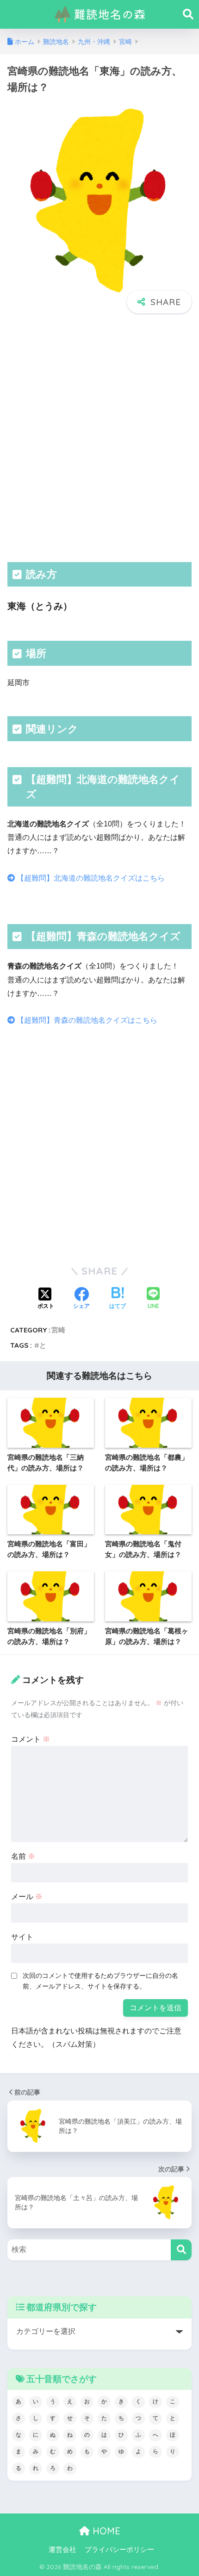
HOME (105, 2531)
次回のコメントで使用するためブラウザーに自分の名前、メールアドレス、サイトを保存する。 (100, 1981)
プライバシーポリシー (119, 2550)
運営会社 (62, 2550)
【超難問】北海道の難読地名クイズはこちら (90, 878)
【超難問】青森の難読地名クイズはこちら (86, 1020)
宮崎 (58, 1330)
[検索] (181, 2250)
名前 (23, 1856)
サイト (22, 1937)
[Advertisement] (99, 437)
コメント (31, 1739)
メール (27, 1897)
